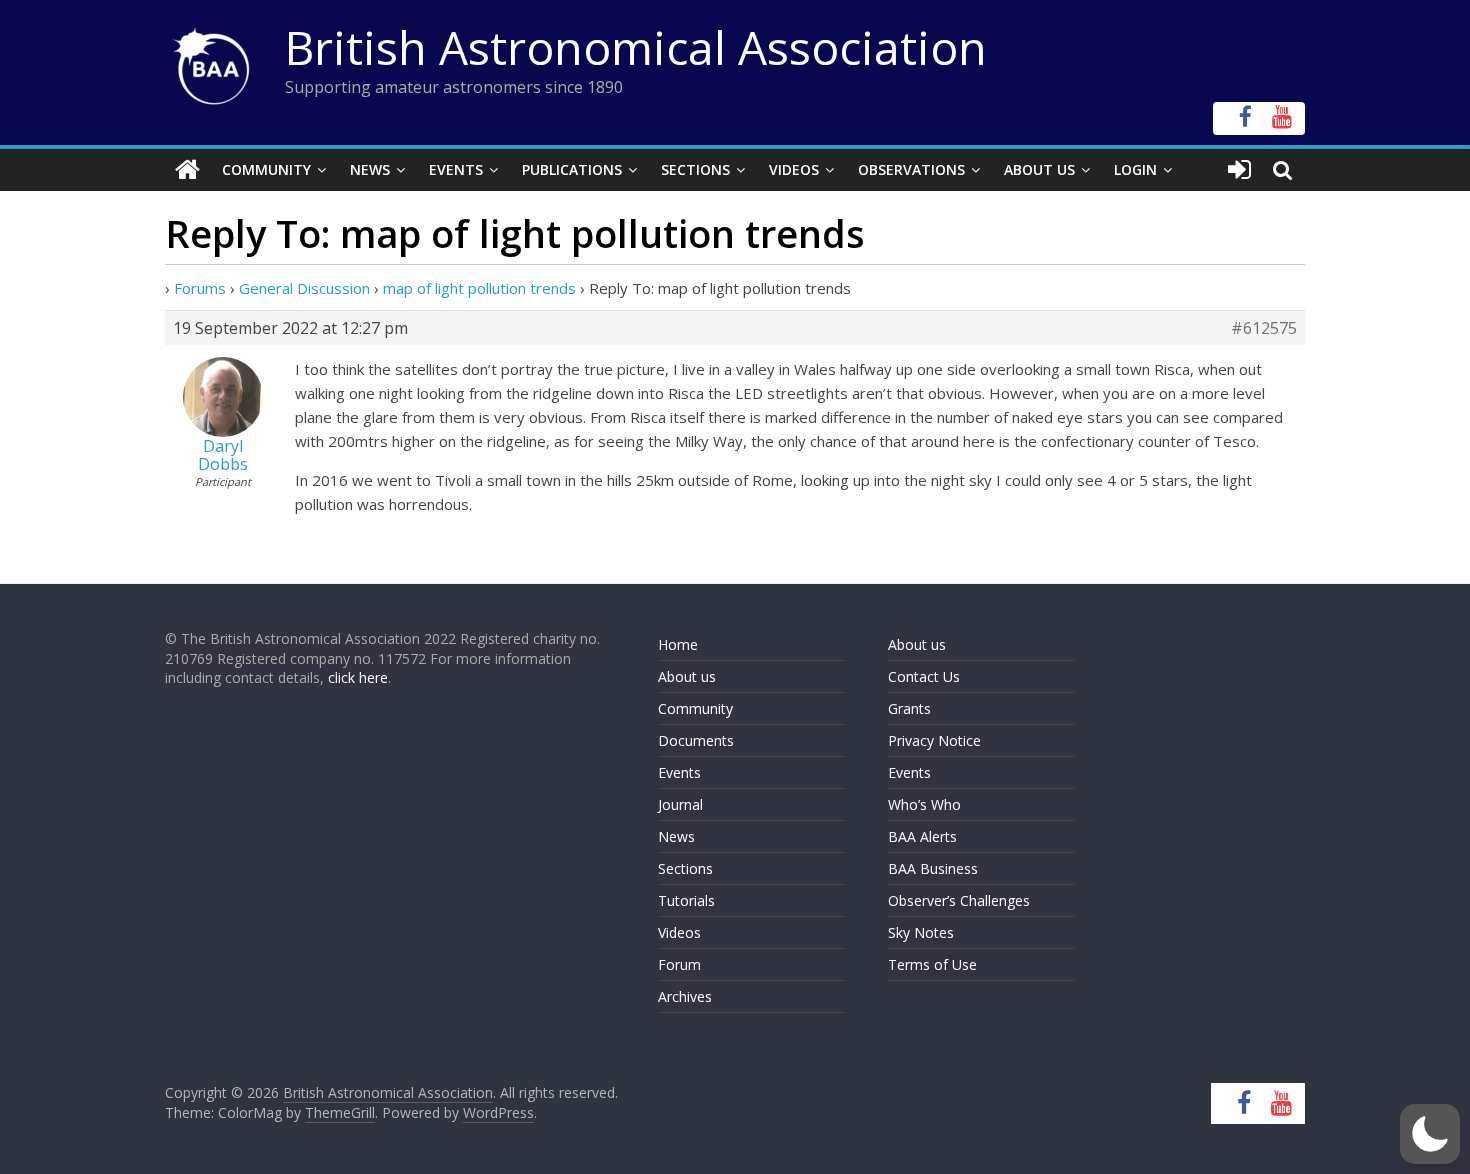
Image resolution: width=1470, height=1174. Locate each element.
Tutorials (686, 900)
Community (266, 169)
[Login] (1239, 170)
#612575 (1264, 328)
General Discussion (304, 288)
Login (1135, 169)
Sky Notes (921, 932)
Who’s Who (924, 804)
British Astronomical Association (636, 47)
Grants (909, 708)
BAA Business (933, 868)
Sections (695, 169)
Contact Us (924, 676)
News (370, 169)
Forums (200, 288)
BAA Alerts (922, 836)
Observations (911, 169)
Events (456, 169)
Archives (685, 996)
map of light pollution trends (479, 288)
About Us (1039, 169)
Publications (572, 169)
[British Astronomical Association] (187, 170)
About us (687, 676)
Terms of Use (932, 964)
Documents (696, 740)
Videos (794, 169)
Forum (679, 964)
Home (678, 644)
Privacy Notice (934, 740)
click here (358, 677)
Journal (680, 804)
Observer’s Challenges (959, 900)
